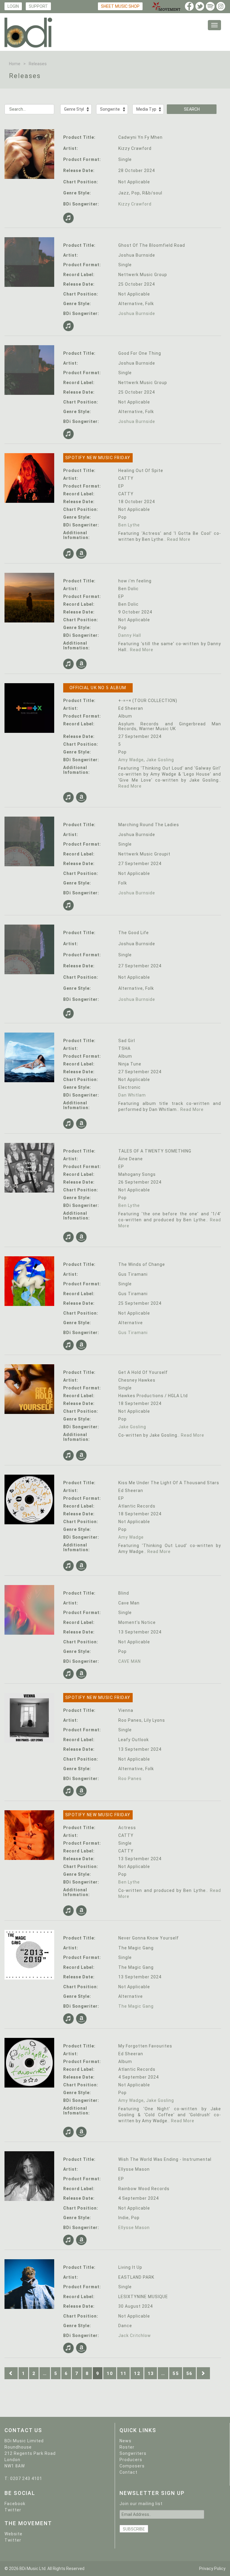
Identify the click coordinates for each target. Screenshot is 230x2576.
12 (137, 2373)
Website (13, 2534)
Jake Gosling (160, 760)
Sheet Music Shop (120, 6)
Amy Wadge (131, 760)
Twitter (13, 2510)
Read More (179, 539)
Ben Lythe (129, 525)
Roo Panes (130, 1779)
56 (189, 2373)
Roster (127, 2447)
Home (15, 64)
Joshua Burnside (137, 313)
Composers (132, 2466)
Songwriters (133, 2453)
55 (176, 2373)
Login (13, 6)
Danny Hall (130, 635)
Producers (131, 2460)
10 (110, 2373)
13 (151, 2373)
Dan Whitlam (132, 1095)
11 (124, 2373)
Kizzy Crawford (135, 204)
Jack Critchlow (135, 2336)
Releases (38, 64)
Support (38, 6)
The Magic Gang (136, 2006)
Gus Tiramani (133, 1333)
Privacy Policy (212, 2569)
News (125, 2441)
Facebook (15, 2504)
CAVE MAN (130, 1661)
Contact (128, 2472)
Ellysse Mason (134, 2228)
